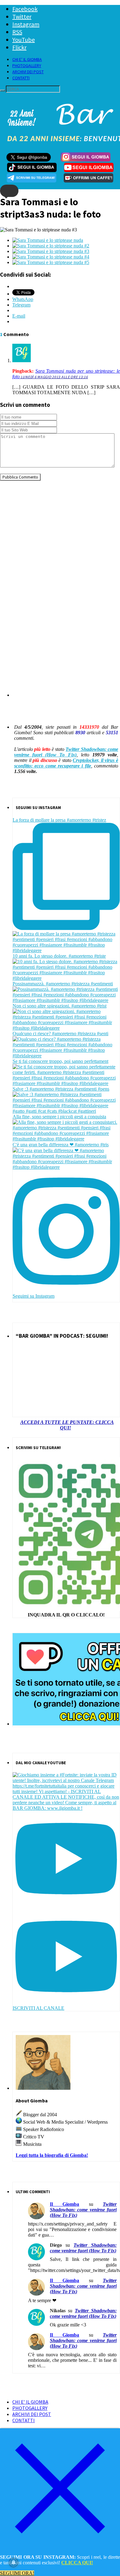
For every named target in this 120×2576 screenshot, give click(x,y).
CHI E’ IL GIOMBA (27, 59)
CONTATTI (21, 78)
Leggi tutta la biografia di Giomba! (52, 2155)
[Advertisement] (60, 546)
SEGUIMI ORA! (17, 2573)
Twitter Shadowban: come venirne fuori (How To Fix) (66, 752)
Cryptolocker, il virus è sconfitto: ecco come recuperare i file (66, 763)
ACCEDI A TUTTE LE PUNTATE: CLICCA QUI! (67, 1425)
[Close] (60, 2547)
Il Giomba (64, 2204)
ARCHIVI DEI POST (28, 72)
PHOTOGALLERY (27, 66)
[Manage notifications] (14, 2562)
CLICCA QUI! (77, 2563)
